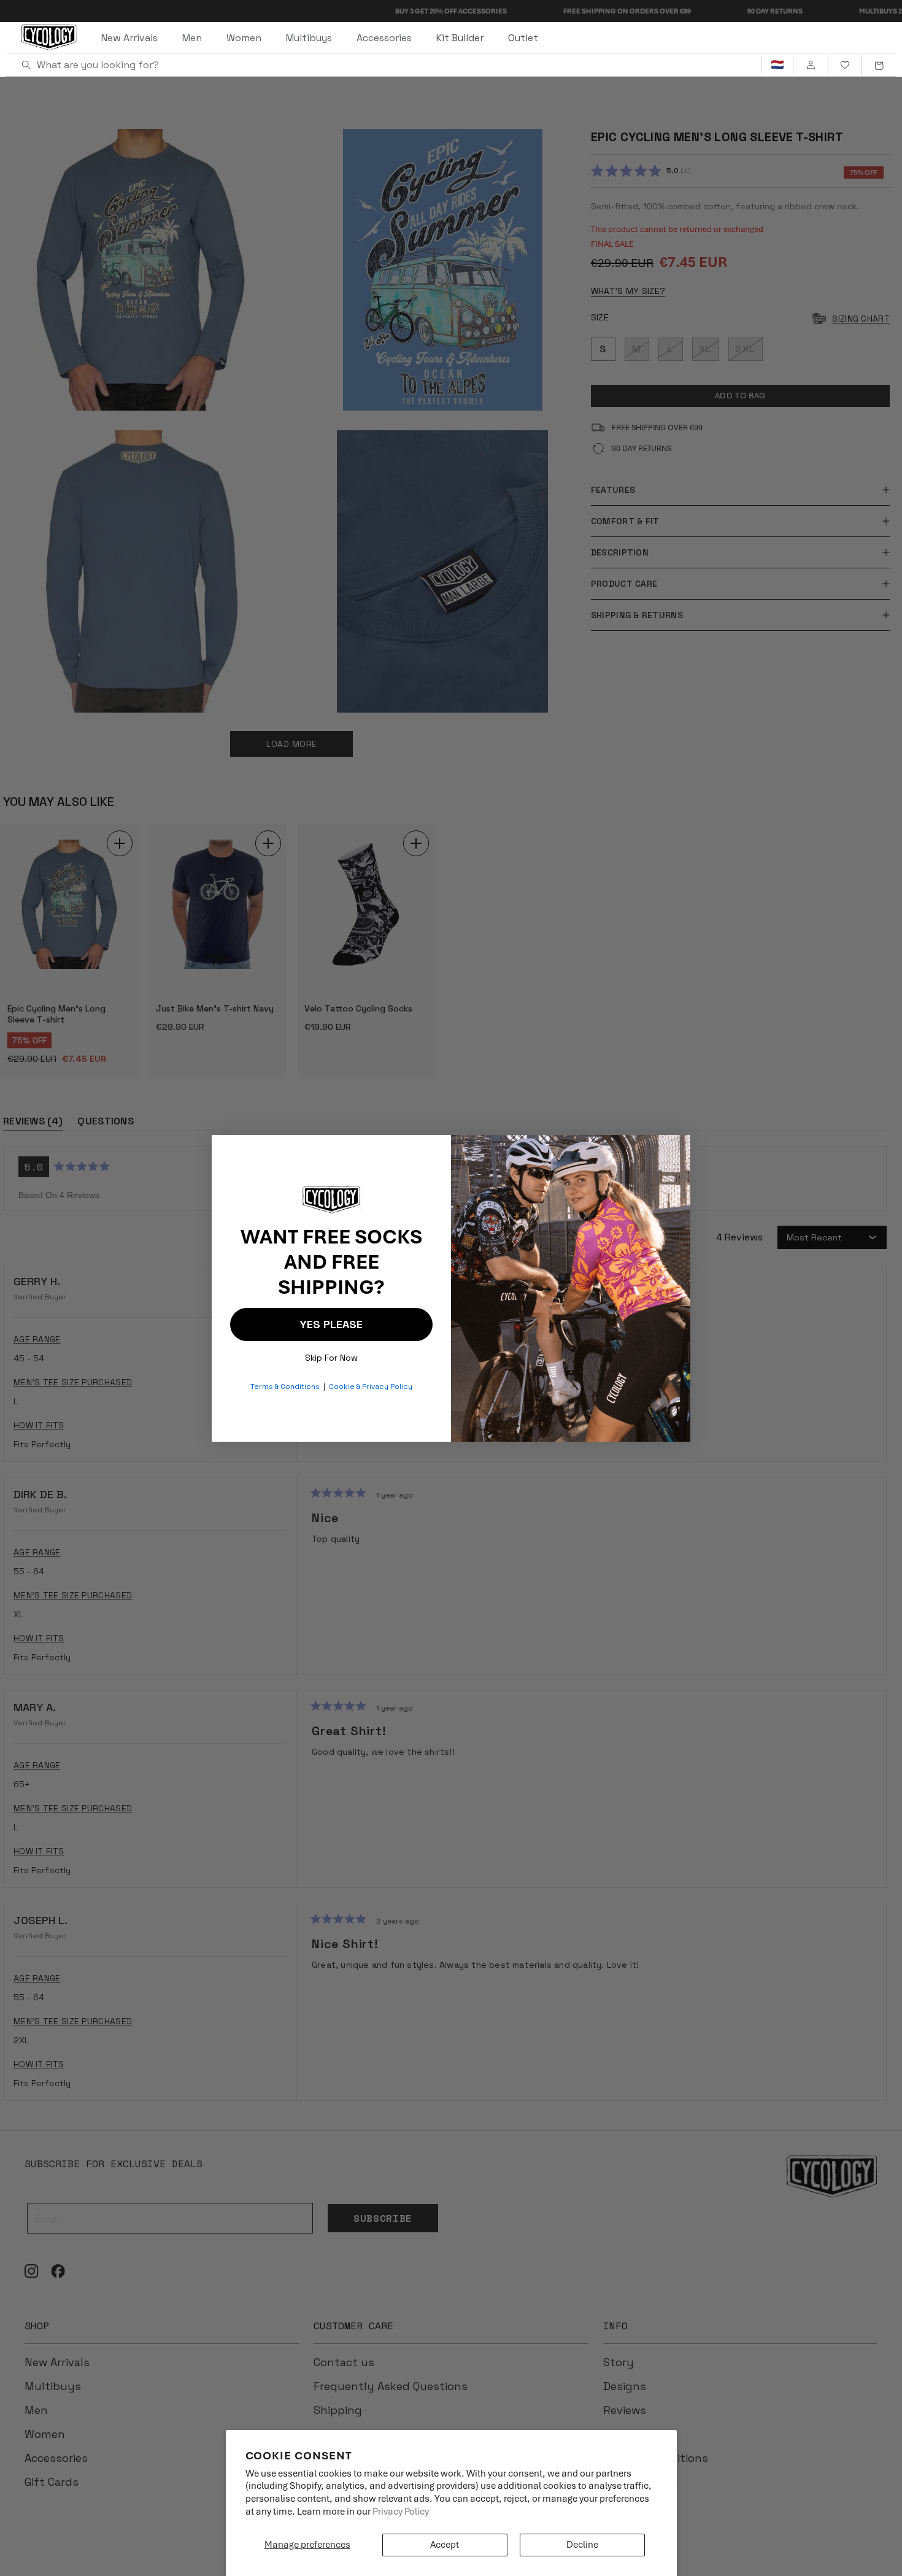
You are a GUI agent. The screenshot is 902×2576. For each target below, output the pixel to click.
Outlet (523, 38)
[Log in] (810, 65)
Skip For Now (331, 1355)
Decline (582, 2545)
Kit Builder (460, 38)
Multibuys (309, 38)
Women (244, 38)
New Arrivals (129, 38)
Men (192, 38)
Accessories (384, 38)
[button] (879, 65)
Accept (445, 2545)
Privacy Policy (401, 2512)
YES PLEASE (331, 1324)
